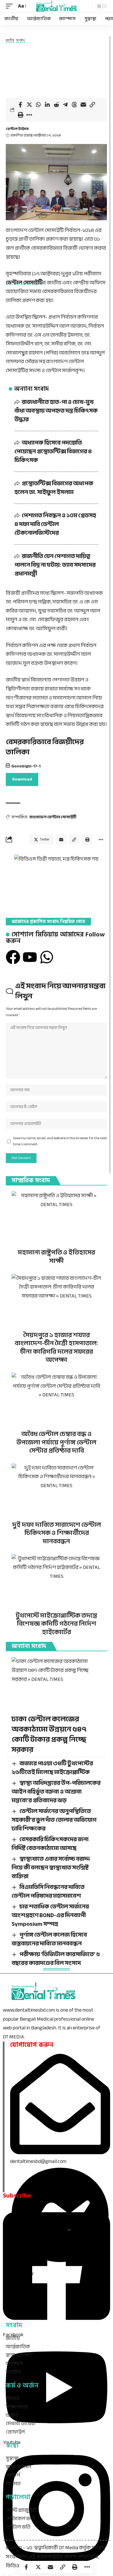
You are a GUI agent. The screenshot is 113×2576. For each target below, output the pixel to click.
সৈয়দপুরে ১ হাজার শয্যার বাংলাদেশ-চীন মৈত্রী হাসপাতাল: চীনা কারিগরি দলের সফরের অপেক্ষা (57, 1347)
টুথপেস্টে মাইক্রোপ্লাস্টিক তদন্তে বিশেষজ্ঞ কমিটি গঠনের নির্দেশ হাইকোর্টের (57, 1624)
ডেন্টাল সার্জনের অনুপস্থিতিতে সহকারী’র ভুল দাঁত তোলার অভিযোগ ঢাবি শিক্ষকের (54, 1820)
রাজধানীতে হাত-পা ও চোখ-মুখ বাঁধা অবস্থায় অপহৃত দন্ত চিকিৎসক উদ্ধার (56, 411)
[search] (87, 6)
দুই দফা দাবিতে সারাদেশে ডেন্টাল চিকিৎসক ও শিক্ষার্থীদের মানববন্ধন (57, 1533)
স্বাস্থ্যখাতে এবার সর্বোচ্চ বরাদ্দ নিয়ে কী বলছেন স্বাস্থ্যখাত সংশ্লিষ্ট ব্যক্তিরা (51, 1867)
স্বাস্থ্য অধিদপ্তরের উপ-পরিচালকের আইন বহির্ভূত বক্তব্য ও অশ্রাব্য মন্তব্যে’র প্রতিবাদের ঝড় (56, 1792)
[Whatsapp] (47, 957)
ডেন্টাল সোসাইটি (24, 283)
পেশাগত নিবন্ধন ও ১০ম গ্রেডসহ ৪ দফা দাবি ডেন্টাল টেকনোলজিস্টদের (55, 524)
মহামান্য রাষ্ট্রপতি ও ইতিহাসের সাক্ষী (57, 1257)
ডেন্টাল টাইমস (17, 129)
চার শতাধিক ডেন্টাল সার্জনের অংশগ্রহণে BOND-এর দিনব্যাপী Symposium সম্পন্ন (50, 1915)
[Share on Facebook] (20, 105)
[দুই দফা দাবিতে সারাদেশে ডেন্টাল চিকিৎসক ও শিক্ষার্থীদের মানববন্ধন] (57, 1491)
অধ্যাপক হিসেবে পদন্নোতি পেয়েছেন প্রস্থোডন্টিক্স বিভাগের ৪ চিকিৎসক (53, 451)
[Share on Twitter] (29, 105)
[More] (29, 115)
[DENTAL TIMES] (57, 6)
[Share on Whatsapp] (38, 105)
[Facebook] (13, 957)
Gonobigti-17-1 (26, 766)
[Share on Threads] (74, 105)
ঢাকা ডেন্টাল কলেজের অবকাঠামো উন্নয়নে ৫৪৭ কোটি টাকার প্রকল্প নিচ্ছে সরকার (49, 1734)
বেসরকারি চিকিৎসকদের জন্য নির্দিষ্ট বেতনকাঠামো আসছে (50, 1844)
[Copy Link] (92, 105)
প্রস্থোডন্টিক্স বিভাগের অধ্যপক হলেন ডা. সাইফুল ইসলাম (54, 488)
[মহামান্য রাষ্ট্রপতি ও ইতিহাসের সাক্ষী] (57, 1218)
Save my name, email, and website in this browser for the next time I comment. (60, 1141)
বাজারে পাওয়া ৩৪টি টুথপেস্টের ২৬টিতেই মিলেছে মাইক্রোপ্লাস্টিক (52, 1768)
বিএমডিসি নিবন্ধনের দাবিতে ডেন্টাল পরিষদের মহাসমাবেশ (48, 1891)
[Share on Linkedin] (47, 105)
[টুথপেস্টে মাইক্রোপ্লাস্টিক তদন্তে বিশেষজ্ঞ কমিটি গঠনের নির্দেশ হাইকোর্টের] (57, 1581)
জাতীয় (10, 41)
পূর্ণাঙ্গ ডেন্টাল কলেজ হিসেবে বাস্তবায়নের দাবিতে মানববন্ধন (49, 1939)
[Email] (83, 105)
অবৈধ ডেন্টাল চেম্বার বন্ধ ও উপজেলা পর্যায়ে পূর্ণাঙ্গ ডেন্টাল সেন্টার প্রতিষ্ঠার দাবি (57, 1442)
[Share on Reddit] (56, 105)
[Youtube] (30, 957)
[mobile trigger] (11, 6)
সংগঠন (21, 41)
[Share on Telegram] (65, 105)
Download (22, 779)
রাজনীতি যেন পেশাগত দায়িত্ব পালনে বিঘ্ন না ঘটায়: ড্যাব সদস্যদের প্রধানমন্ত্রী (55, 565)
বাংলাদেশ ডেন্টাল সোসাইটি (53, 817)
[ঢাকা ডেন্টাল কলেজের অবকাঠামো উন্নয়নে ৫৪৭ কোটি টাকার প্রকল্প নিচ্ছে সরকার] (57, 1684)
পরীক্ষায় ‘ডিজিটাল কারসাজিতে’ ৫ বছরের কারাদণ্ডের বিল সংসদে (56, 1959)
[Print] (20, 115)
